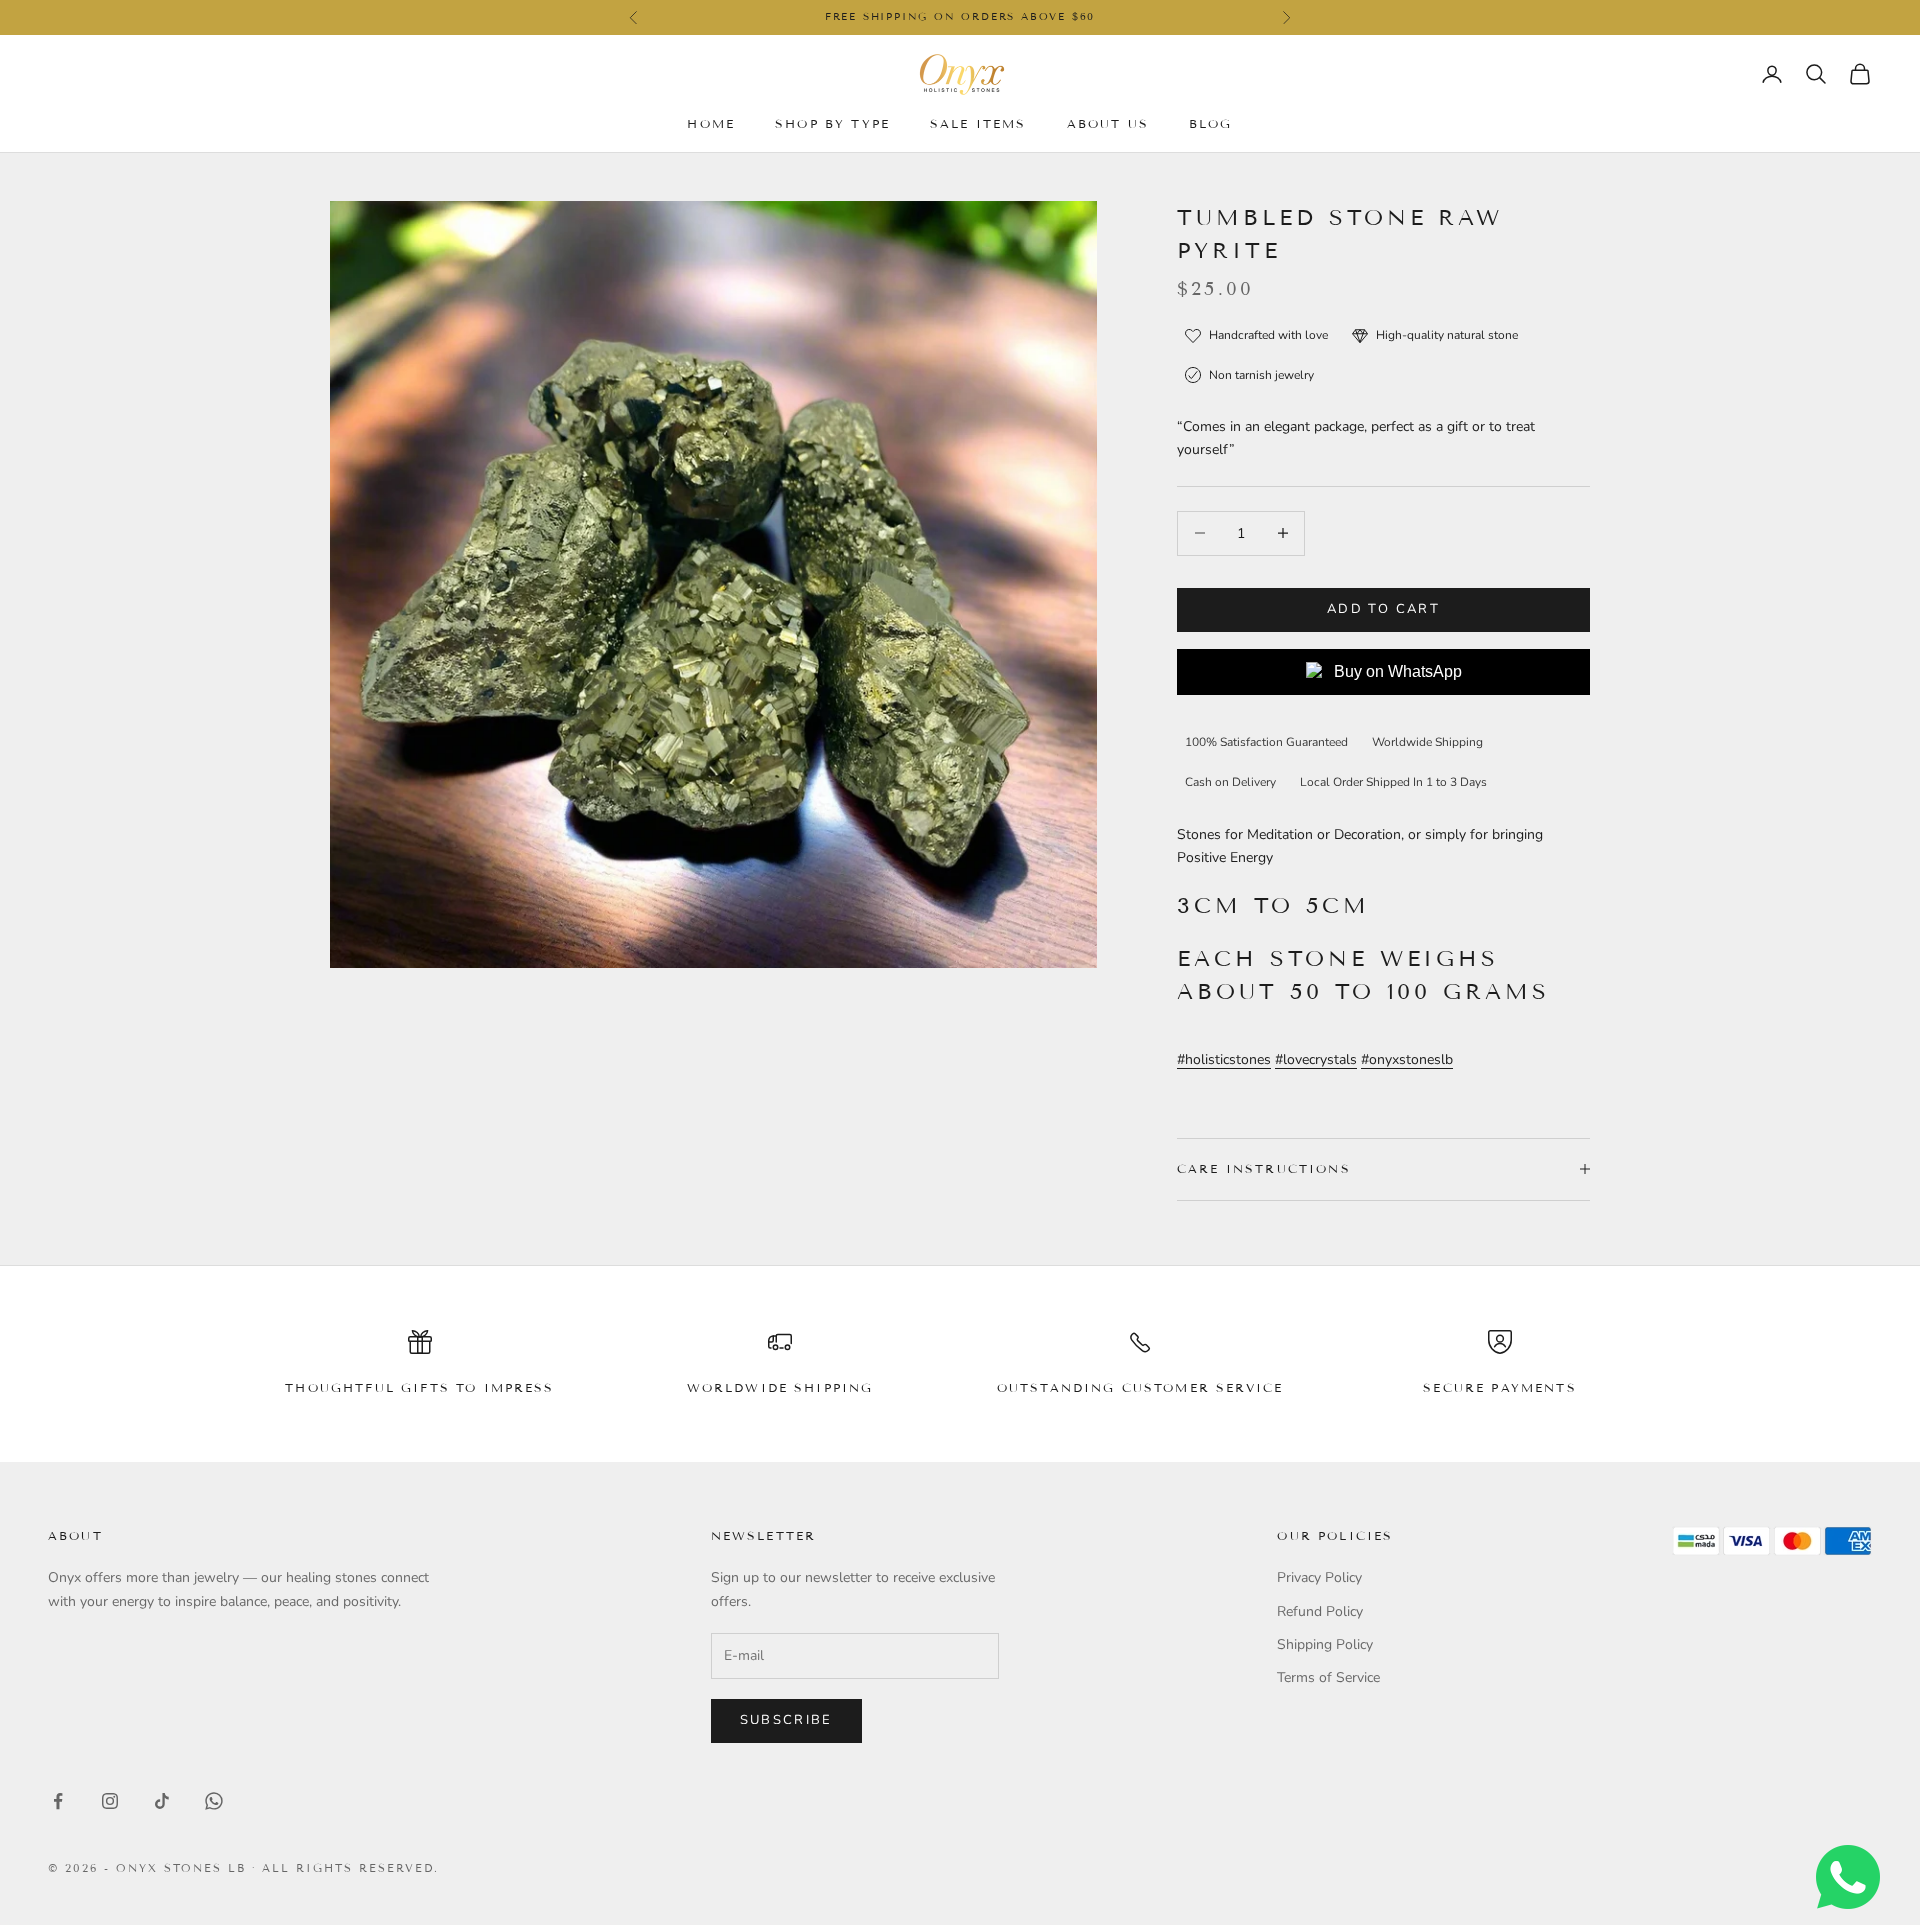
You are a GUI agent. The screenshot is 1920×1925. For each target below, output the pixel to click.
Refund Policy (1320, 1611)
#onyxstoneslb (1407, 1059)
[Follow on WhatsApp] (214, 1801)
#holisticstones (1224, 1059)
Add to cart (1383, 609)
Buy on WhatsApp (1398, 671)
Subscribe (786, 1720)
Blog (1211, 122)
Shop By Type (832, 122)
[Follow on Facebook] (58, 1801)
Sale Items (978, 122)
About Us (1108, 122)
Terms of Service (1328, 1677)
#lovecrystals (1316, 1059)
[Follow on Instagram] (110, 1801)
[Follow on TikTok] (162, 1801)
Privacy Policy (1319, 1577)
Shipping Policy (1325, 1644)
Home (711, 122)
